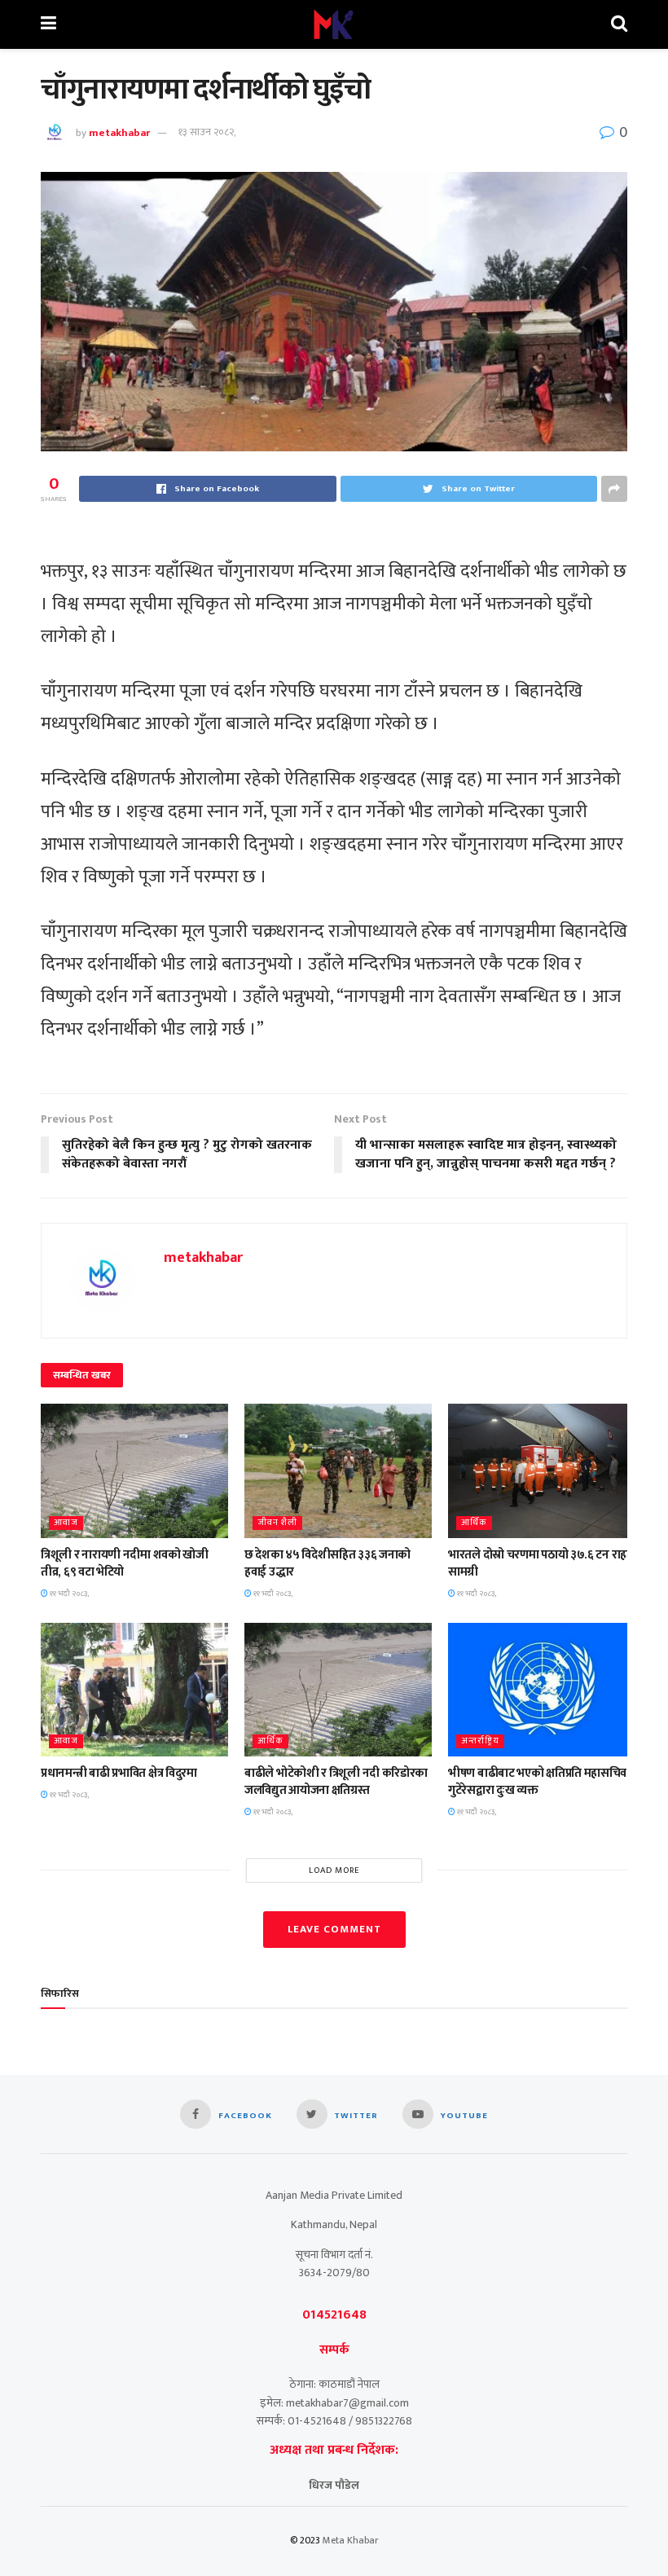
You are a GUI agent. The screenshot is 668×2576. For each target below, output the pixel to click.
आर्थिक (474, 1523)
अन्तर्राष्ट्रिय (480, 1741)
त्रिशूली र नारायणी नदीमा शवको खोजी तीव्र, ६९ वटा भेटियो (125, 1563)
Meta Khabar (351, 2540)
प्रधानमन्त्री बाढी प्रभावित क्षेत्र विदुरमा (119, 1773)
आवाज (66, 1523)
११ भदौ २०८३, (68, 1594)
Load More (334, 1870)
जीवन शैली (277, 1523)
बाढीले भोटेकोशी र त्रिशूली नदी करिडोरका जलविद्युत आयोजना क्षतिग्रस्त (336, 1782)
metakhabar (119, 132)
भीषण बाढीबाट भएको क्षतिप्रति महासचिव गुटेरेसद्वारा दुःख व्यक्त (537, 1782)
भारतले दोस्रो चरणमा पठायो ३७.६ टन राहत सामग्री (541, 1563)
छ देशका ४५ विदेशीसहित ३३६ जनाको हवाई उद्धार (327, 1563)
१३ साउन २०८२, (207, 132)
